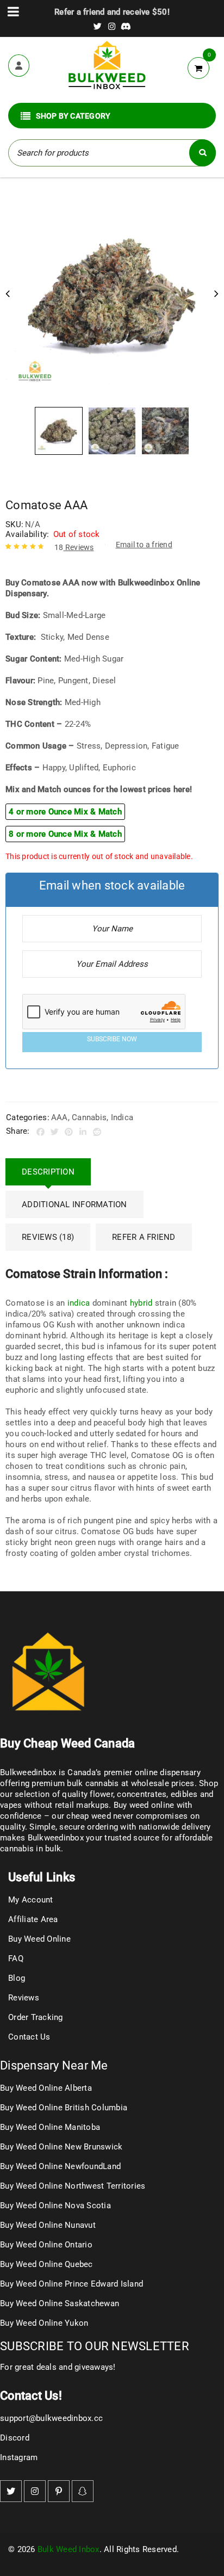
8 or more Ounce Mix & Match (65, 834)
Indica (122, 1117)
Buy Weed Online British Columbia (64, 2108)
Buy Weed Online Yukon (44, 2323)
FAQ (16, 1959)
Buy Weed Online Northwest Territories (73, 2186)
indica (79, 1303)
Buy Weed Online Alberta (46, 2088)
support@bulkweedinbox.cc (51, 2418)
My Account (31, 1900)
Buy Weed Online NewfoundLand (60, 2166)
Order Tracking (36, 2017)
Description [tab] (48, 1172)
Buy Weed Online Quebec (46, 2264)
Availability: (27, 534)
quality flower (88, 1794)
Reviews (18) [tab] (48, 1237)
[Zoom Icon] (112, 295)
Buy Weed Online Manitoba (50, 2127)
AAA (60, 1117)
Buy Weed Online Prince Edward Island (71, 2284)
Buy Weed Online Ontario (46, 2245)
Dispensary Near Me (54, 2065)
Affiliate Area (33, 1919)
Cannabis (89, 1117)
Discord (15, 2438)
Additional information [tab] (74, 1204)
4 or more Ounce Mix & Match (65, 812)
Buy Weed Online (39, 1939)
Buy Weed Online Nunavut (48, 2225)
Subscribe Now (112, 1039)
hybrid (141, 1303)
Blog (17, 1978)
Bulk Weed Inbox (69, 2549)
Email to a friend (144, 545)
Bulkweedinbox (56, 1838)
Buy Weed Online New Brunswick (61, 2147)
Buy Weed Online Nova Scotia (55, 2206)
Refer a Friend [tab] (144, 1237)
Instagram (19, 2457)
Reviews (74, 547)
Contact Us (29, 2037)
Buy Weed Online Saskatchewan (60, 2303)
